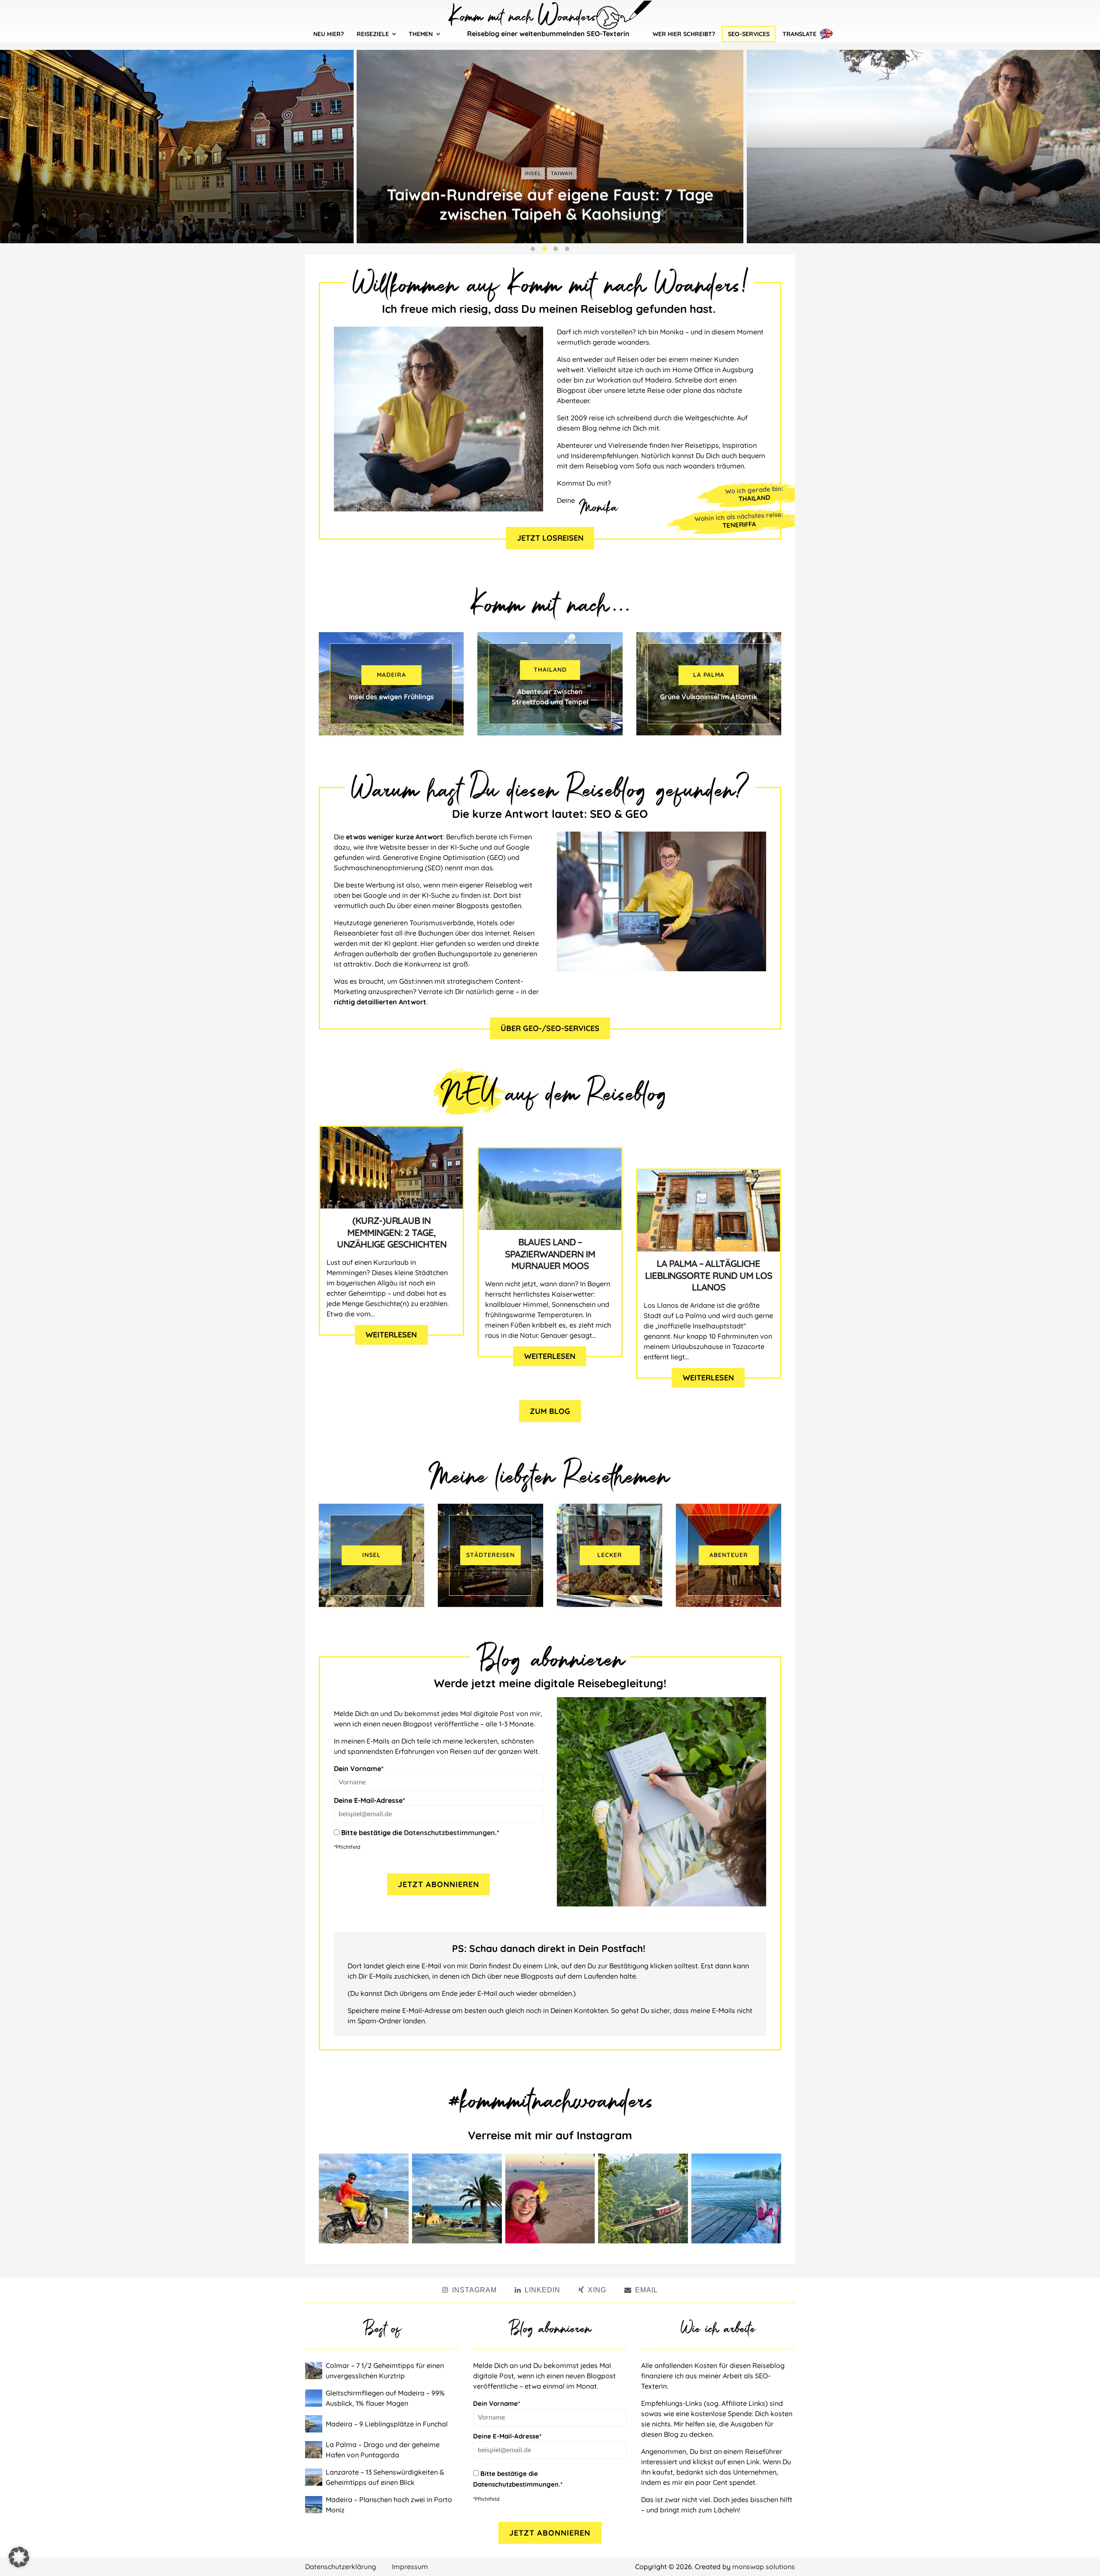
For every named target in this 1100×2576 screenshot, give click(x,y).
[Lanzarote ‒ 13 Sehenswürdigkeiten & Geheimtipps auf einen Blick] (315, 2477)
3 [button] (556, 249)
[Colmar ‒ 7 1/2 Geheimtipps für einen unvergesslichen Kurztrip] (315, 2371)
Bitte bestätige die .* (419, 1833)
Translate (799, 34)
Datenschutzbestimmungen (449, 1833)
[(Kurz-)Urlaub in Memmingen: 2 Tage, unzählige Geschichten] (391, 1168)
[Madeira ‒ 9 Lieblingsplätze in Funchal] (315, 2424)
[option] (550, 147)
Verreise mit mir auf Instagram (550, 2135)
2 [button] (544, 249)
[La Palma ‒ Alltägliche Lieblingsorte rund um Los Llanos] (709, 1211)
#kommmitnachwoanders (550, 2098)
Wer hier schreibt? (684, 34)
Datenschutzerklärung (341, 2567)
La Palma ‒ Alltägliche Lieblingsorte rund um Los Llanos (709, 1276)
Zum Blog (550, 1411)
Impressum (410, 2567)
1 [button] (533, 249)
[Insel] (371, 1555)
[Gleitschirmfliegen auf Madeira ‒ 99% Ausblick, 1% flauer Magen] (315, 2398)
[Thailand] (550, 684)
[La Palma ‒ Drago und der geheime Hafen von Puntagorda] (315, 2450)
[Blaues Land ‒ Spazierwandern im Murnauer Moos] (550, 1189)
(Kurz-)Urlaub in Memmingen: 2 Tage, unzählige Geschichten (392, 1233)
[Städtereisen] (490, 1555)
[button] (19, 2557)
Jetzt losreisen (550, 538)
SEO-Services (749, 34)
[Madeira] (391, 684)
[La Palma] (709, 684)
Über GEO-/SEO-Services (550, 1028)
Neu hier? (328, 34)
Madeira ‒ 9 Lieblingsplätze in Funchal (387, 2424)
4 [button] (567, 249)
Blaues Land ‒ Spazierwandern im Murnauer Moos (550, 1254)
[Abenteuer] (729, 1555)
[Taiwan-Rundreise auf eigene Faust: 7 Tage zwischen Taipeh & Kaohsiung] (550, 147)
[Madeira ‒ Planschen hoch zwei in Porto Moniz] (315, 2505)
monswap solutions (764, 2567)
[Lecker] (610, 1555)
